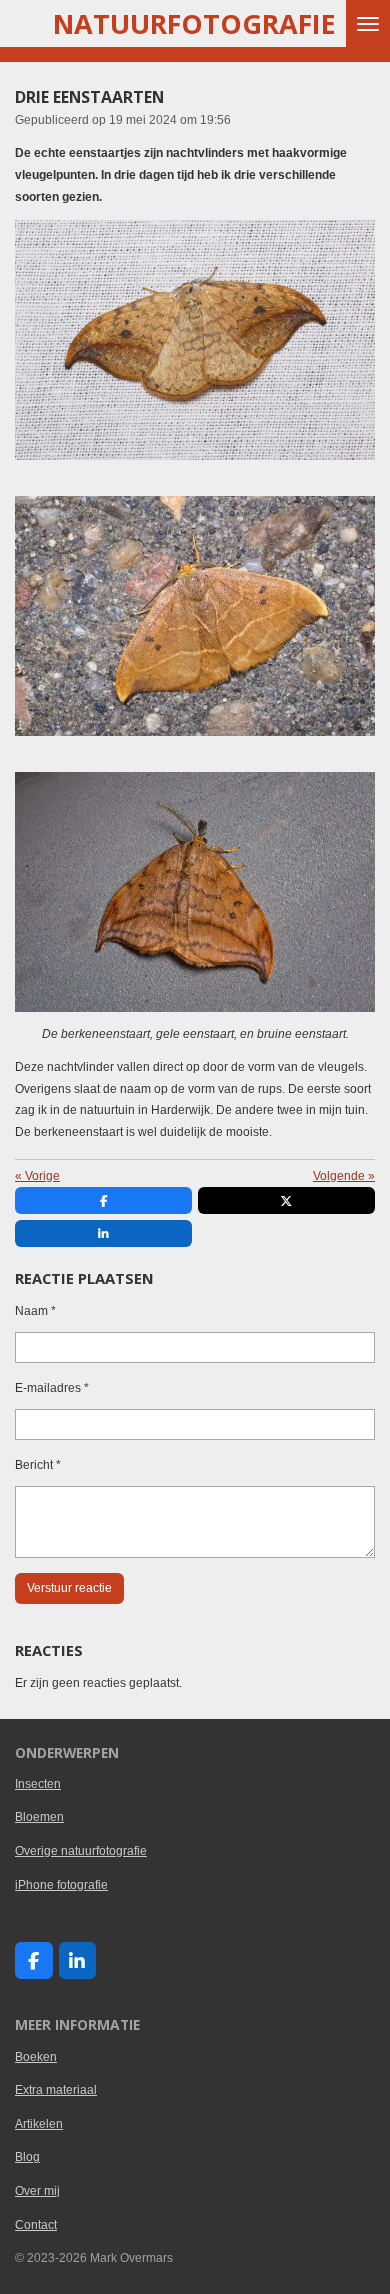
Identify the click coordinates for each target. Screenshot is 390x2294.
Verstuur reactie (69, 1588)
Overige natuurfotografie (81, 1851)
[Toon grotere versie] (195, 340)
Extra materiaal (56, 2090)
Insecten (38, 1784)
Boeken (36, 2057)
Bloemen (39, 1817)
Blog (27, 2157)
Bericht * (38, 1465)
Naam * (35, 1311)
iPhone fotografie (61, 1885)
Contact (36, 2225)
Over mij (37, 2191)
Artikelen (39, 2124)
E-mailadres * (52, 1388)
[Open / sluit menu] (368, 23)
